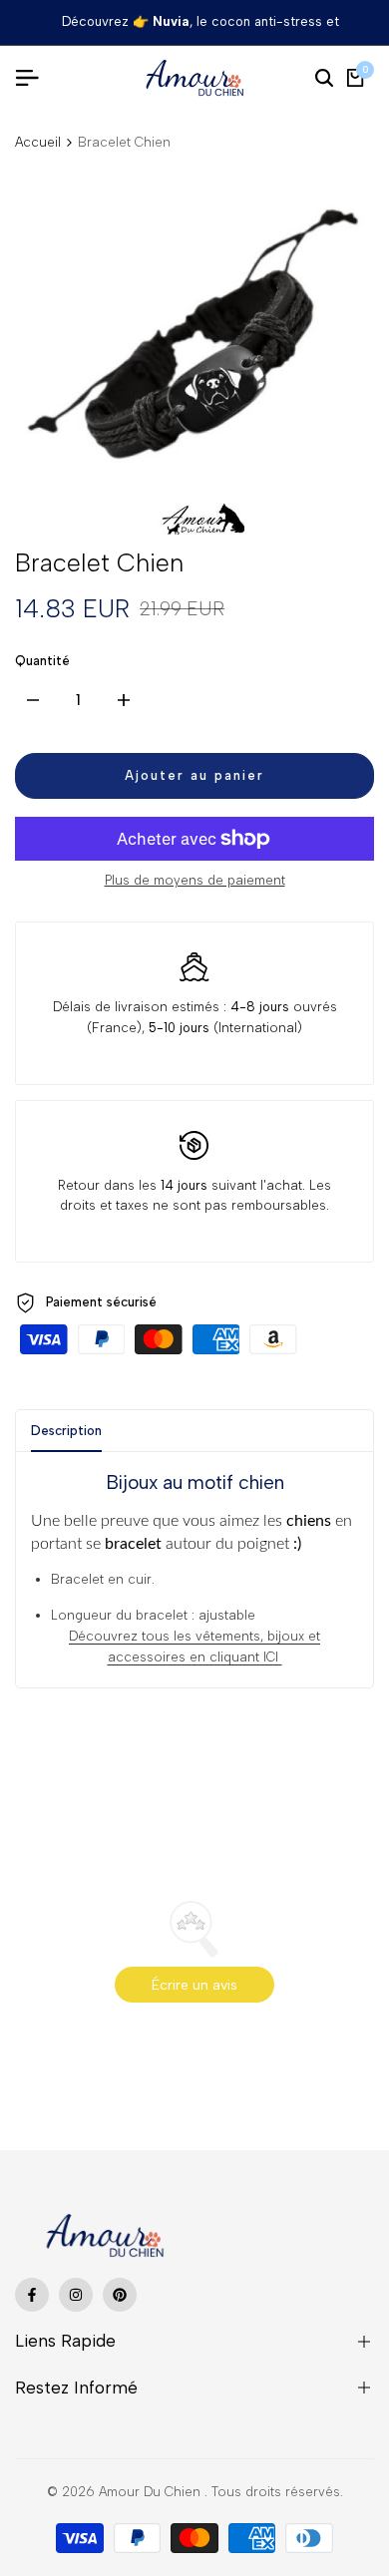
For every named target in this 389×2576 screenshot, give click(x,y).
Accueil (38, 142)
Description (66, 1431)
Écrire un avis (194, 1985)
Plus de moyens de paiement (195, 880)
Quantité (42, 661)
